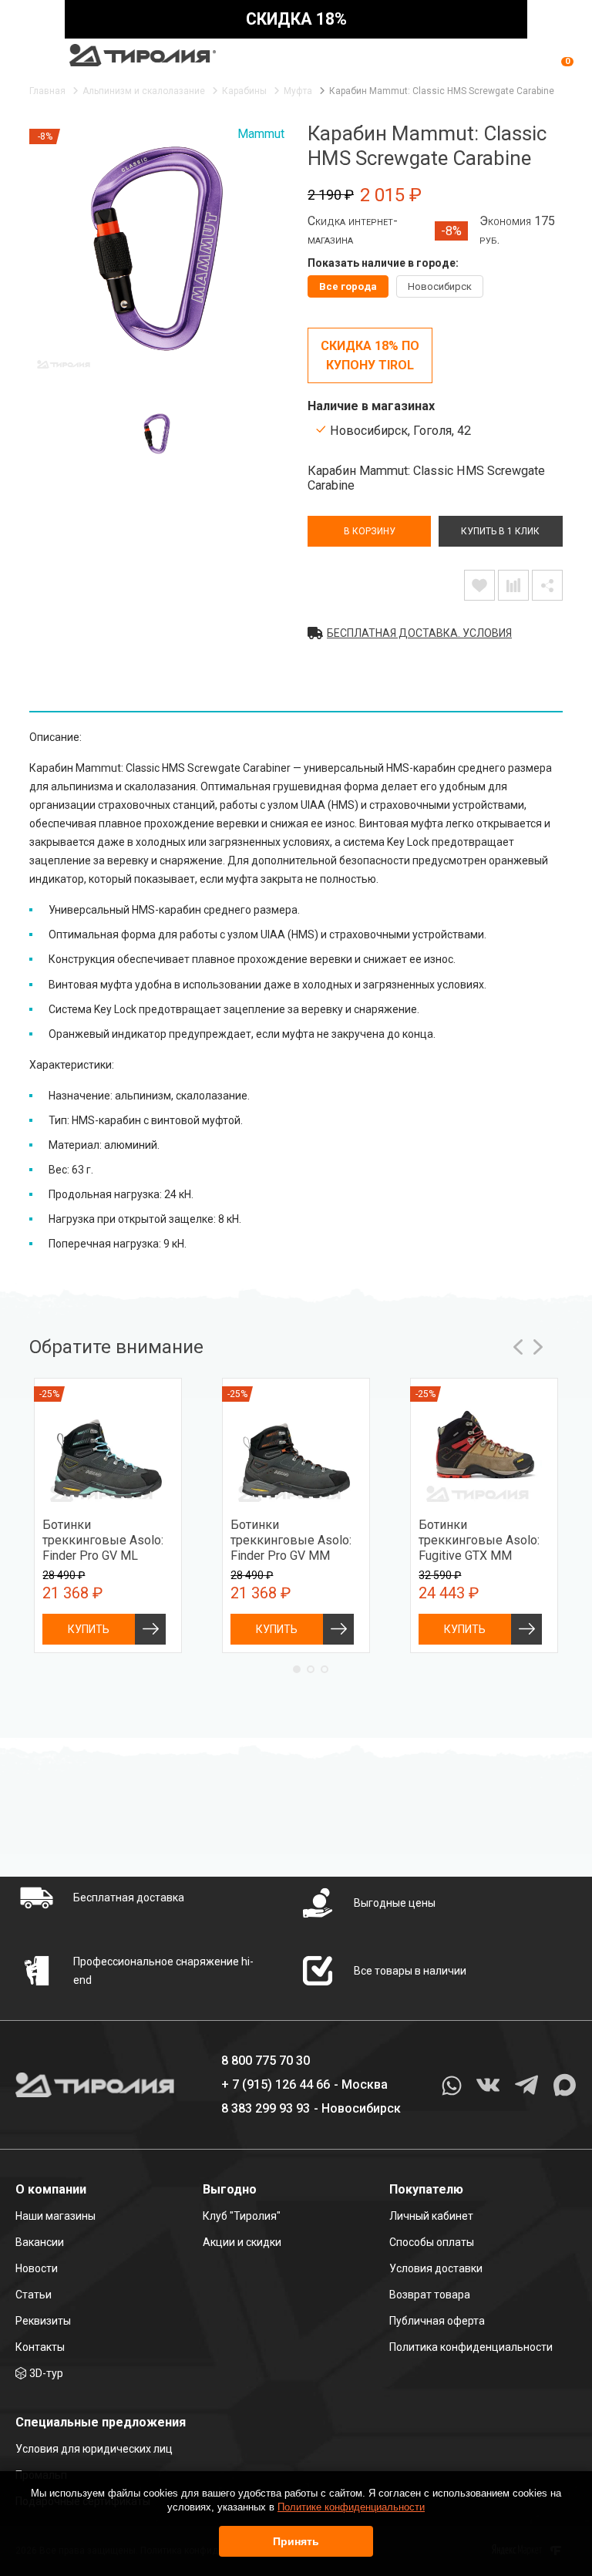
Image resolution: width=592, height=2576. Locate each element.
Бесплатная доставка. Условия (419, 633)
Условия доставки (436, 2268)
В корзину (370, 531)
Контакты (40, 2347)
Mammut (261, 134)
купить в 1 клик (500, 531)
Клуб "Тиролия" (242, 2216)
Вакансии (40, 2242)
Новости (37, 2268)
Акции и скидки (242, 2242)
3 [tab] (325, 1669)
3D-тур (46, 2373)
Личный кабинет (431, 2216)
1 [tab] (297, 1669)
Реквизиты (43, 2321)
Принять (296, 2541)
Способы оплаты (432, 2242)
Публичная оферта (437, 2321)
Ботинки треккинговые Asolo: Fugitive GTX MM (479, 1540)
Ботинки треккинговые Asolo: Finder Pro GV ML (103, 1540)
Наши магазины (55, 2216)
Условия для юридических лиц (94, 2449)
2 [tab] (311, 1669)
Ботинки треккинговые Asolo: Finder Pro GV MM (291, 1540)
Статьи (34, 2295)
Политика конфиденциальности (471, 2347)
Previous (518, 1347)
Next (538, 1347)
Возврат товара (430, 2295)
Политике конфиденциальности (351, 2507)
